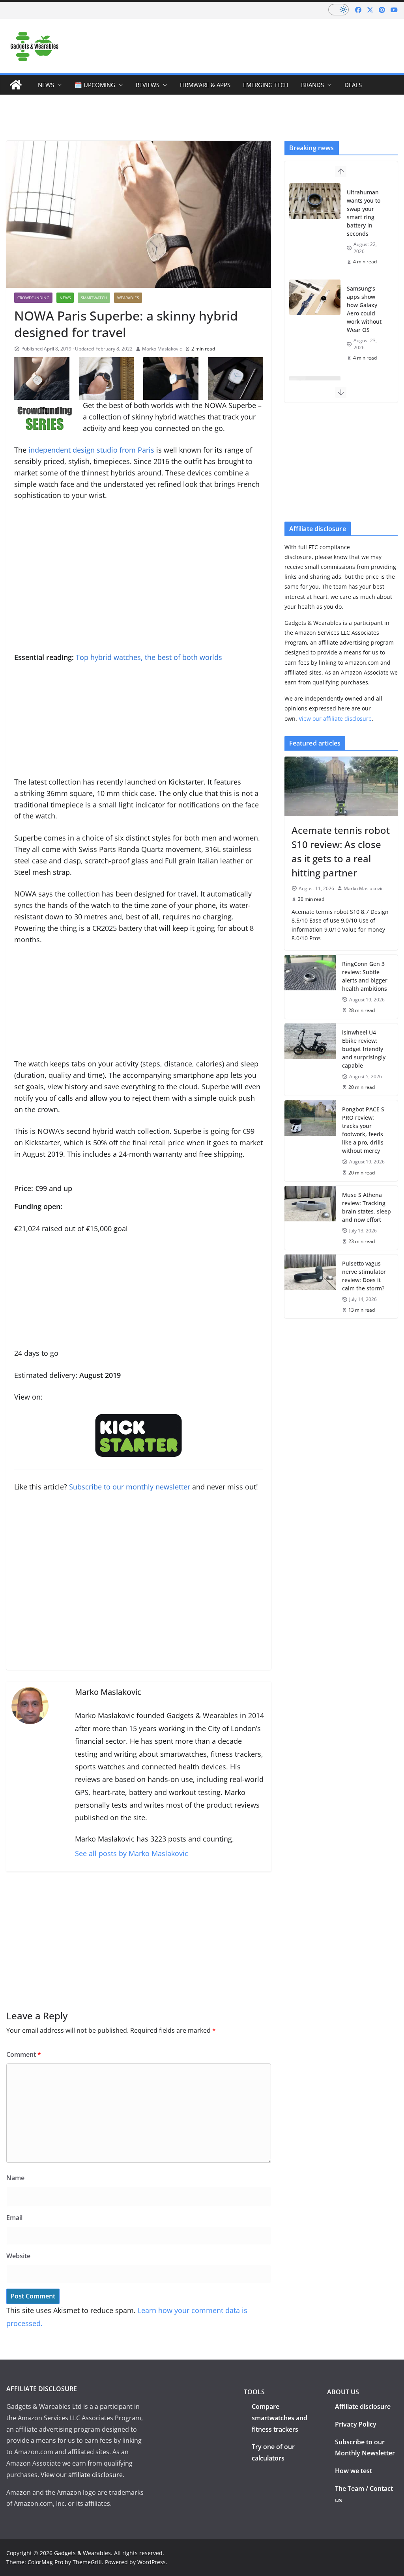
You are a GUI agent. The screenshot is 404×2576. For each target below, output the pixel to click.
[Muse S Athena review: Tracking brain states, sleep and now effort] (310, 1218)
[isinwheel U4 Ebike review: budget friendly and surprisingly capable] (310, 1060)
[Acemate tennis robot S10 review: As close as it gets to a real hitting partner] (341, 786)
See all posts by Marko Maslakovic (132, 1853)
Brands (312, 85)
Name (15, 2178)
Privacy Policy (356, 2424)
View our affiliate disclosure (335, 719)
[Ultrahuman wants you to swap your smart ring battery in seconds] (315, 201)
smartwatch (94, 298)
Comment (24, 2054)
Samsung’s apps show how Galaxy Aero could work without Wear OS (364, 309)
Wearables (128, 298)
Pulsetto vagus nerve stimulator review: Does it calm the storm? (364, 1276)
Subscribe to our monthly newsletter (130, 1487)
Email (14, 2218)
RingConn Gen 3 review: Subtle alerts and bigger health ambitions (365, 976)
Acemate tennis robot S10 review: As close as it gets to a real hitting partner (341, 851)
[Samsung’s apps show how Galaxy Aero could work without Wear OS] (315, 297)
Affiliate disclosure (363, 2406)
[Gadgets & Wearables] (16, 85)
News (46, 85)
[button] (58, 85)
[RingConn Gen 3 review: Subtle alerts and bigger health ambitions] (310, 987)
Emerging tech (266, 85)
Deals (353, 85)
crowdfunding (33, 298)
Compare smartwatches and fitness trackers (280, 2418)
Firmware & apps (205, 85)
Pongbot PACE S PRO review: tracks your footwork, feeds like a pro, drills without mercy (363, 1130)
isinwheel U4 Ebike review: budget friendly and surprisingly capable (364, 1049)
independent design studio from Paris (91, 450)
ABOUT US (343, 2392)
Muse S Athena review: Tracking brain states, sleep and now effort (367, 1207)
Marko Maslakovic (162, 349)
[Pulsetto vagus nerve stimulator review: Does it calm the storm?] (310, 1286)
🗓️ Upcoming (95, 85)
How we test (353, 2471)
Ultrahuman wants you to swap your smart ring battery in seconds (364, 213)
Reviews (148, 85)
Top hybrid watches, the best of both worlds (149, 657)
